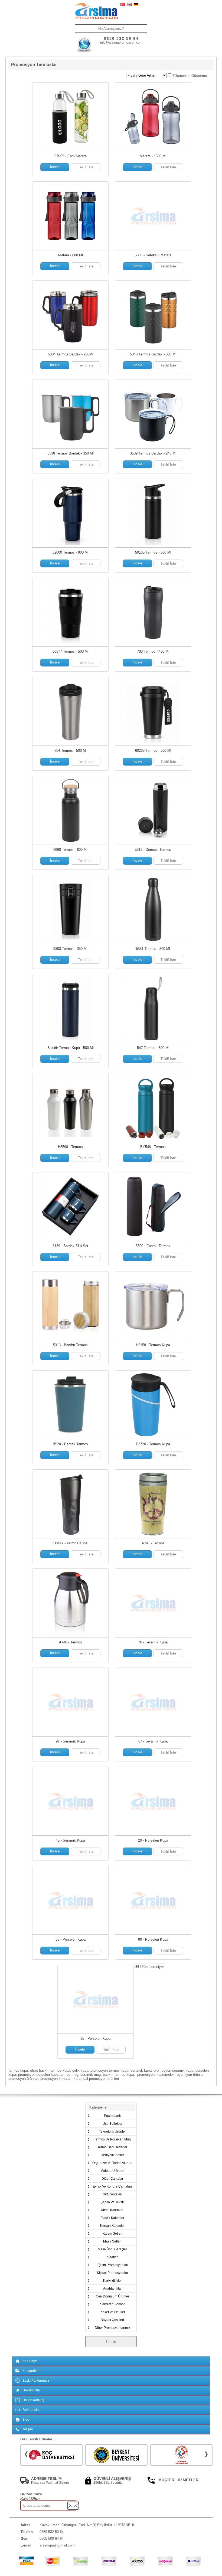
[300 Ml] (153, 315)
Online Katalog (33, 2400)
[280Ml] (70, 315)
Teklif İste (86, 167)
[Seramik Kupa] (153, 1603)
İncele (55, 167)
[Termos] (70, 1108)
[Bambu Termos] (70, 1306)
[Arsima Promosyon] (96, 11)
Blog (26, 2420)
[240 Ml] (153, 414)
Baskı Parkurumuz (36, 2381)
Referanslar (31, 2410)
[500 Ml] (153, 513)
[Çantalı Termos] (153, 1207)
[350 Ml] (70, 414)
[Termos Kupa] (153, 1306)
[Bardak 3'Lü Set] (70, 1207)
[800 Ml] (70, 216)
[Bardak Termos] (70, 1405)
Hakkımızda (31, 2390)
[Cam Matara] (70, 117)
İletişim (28, 2429)
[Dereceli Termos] (153, 810)
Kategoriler (31, 2371)
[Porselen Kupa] (153, 1801)
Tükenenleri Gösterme (190, 76)
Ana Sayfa (30, 2361)
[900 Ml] (70, 513)
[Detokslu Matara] (153, 216)
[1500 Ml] (153, 117)
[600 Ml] (70, 810)
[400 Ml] (153, 612)
